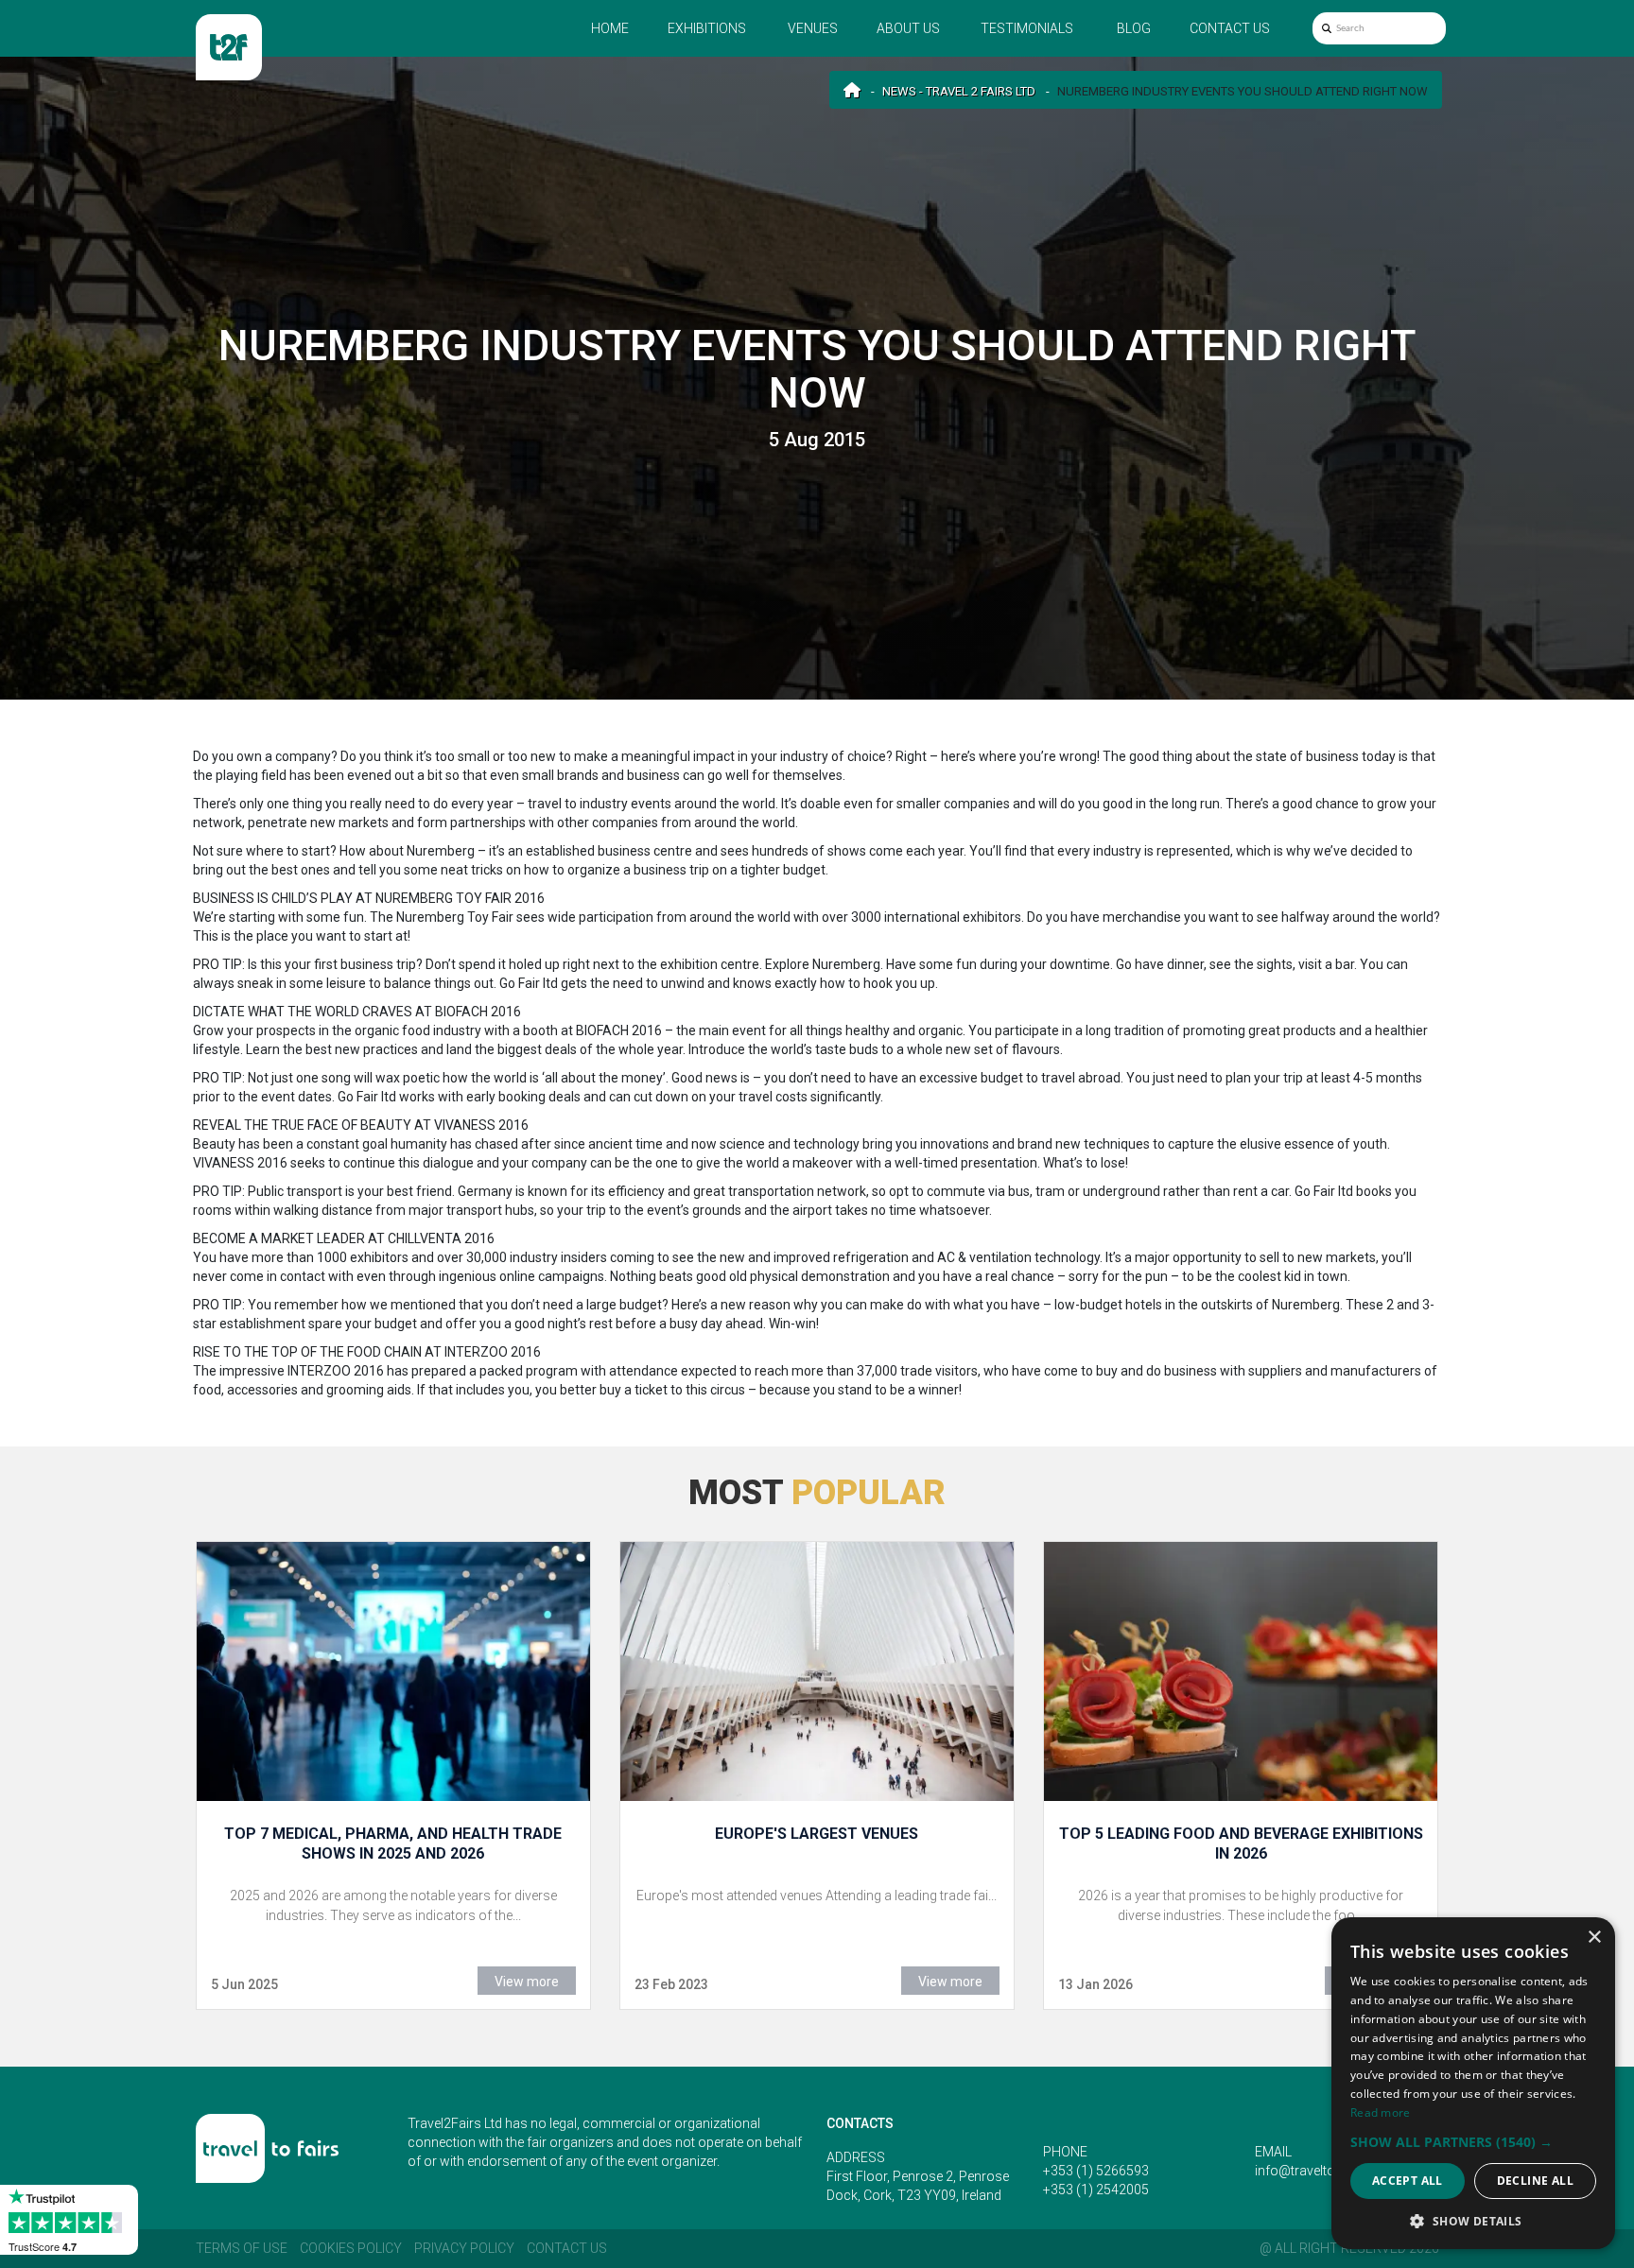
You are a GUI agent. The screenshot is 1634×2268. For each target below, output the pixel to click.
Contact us (1230, 28)
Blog (1134, 28)
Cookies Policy (351, 2248)
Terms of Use (242, 2248)
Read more (1381, 2112)
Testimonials (1027, 28)
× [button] (1594, 1938)
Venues (813, 28)
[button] (1473, 2142)
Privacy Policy (464, 2248)
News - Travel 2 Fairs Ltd (959, 91)
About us (908, 28)
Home (610, 28)
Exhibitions (707, 28)
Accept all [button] (1408, 2181)
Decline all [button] (1535, 2181)
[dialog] (1473, 2083)
